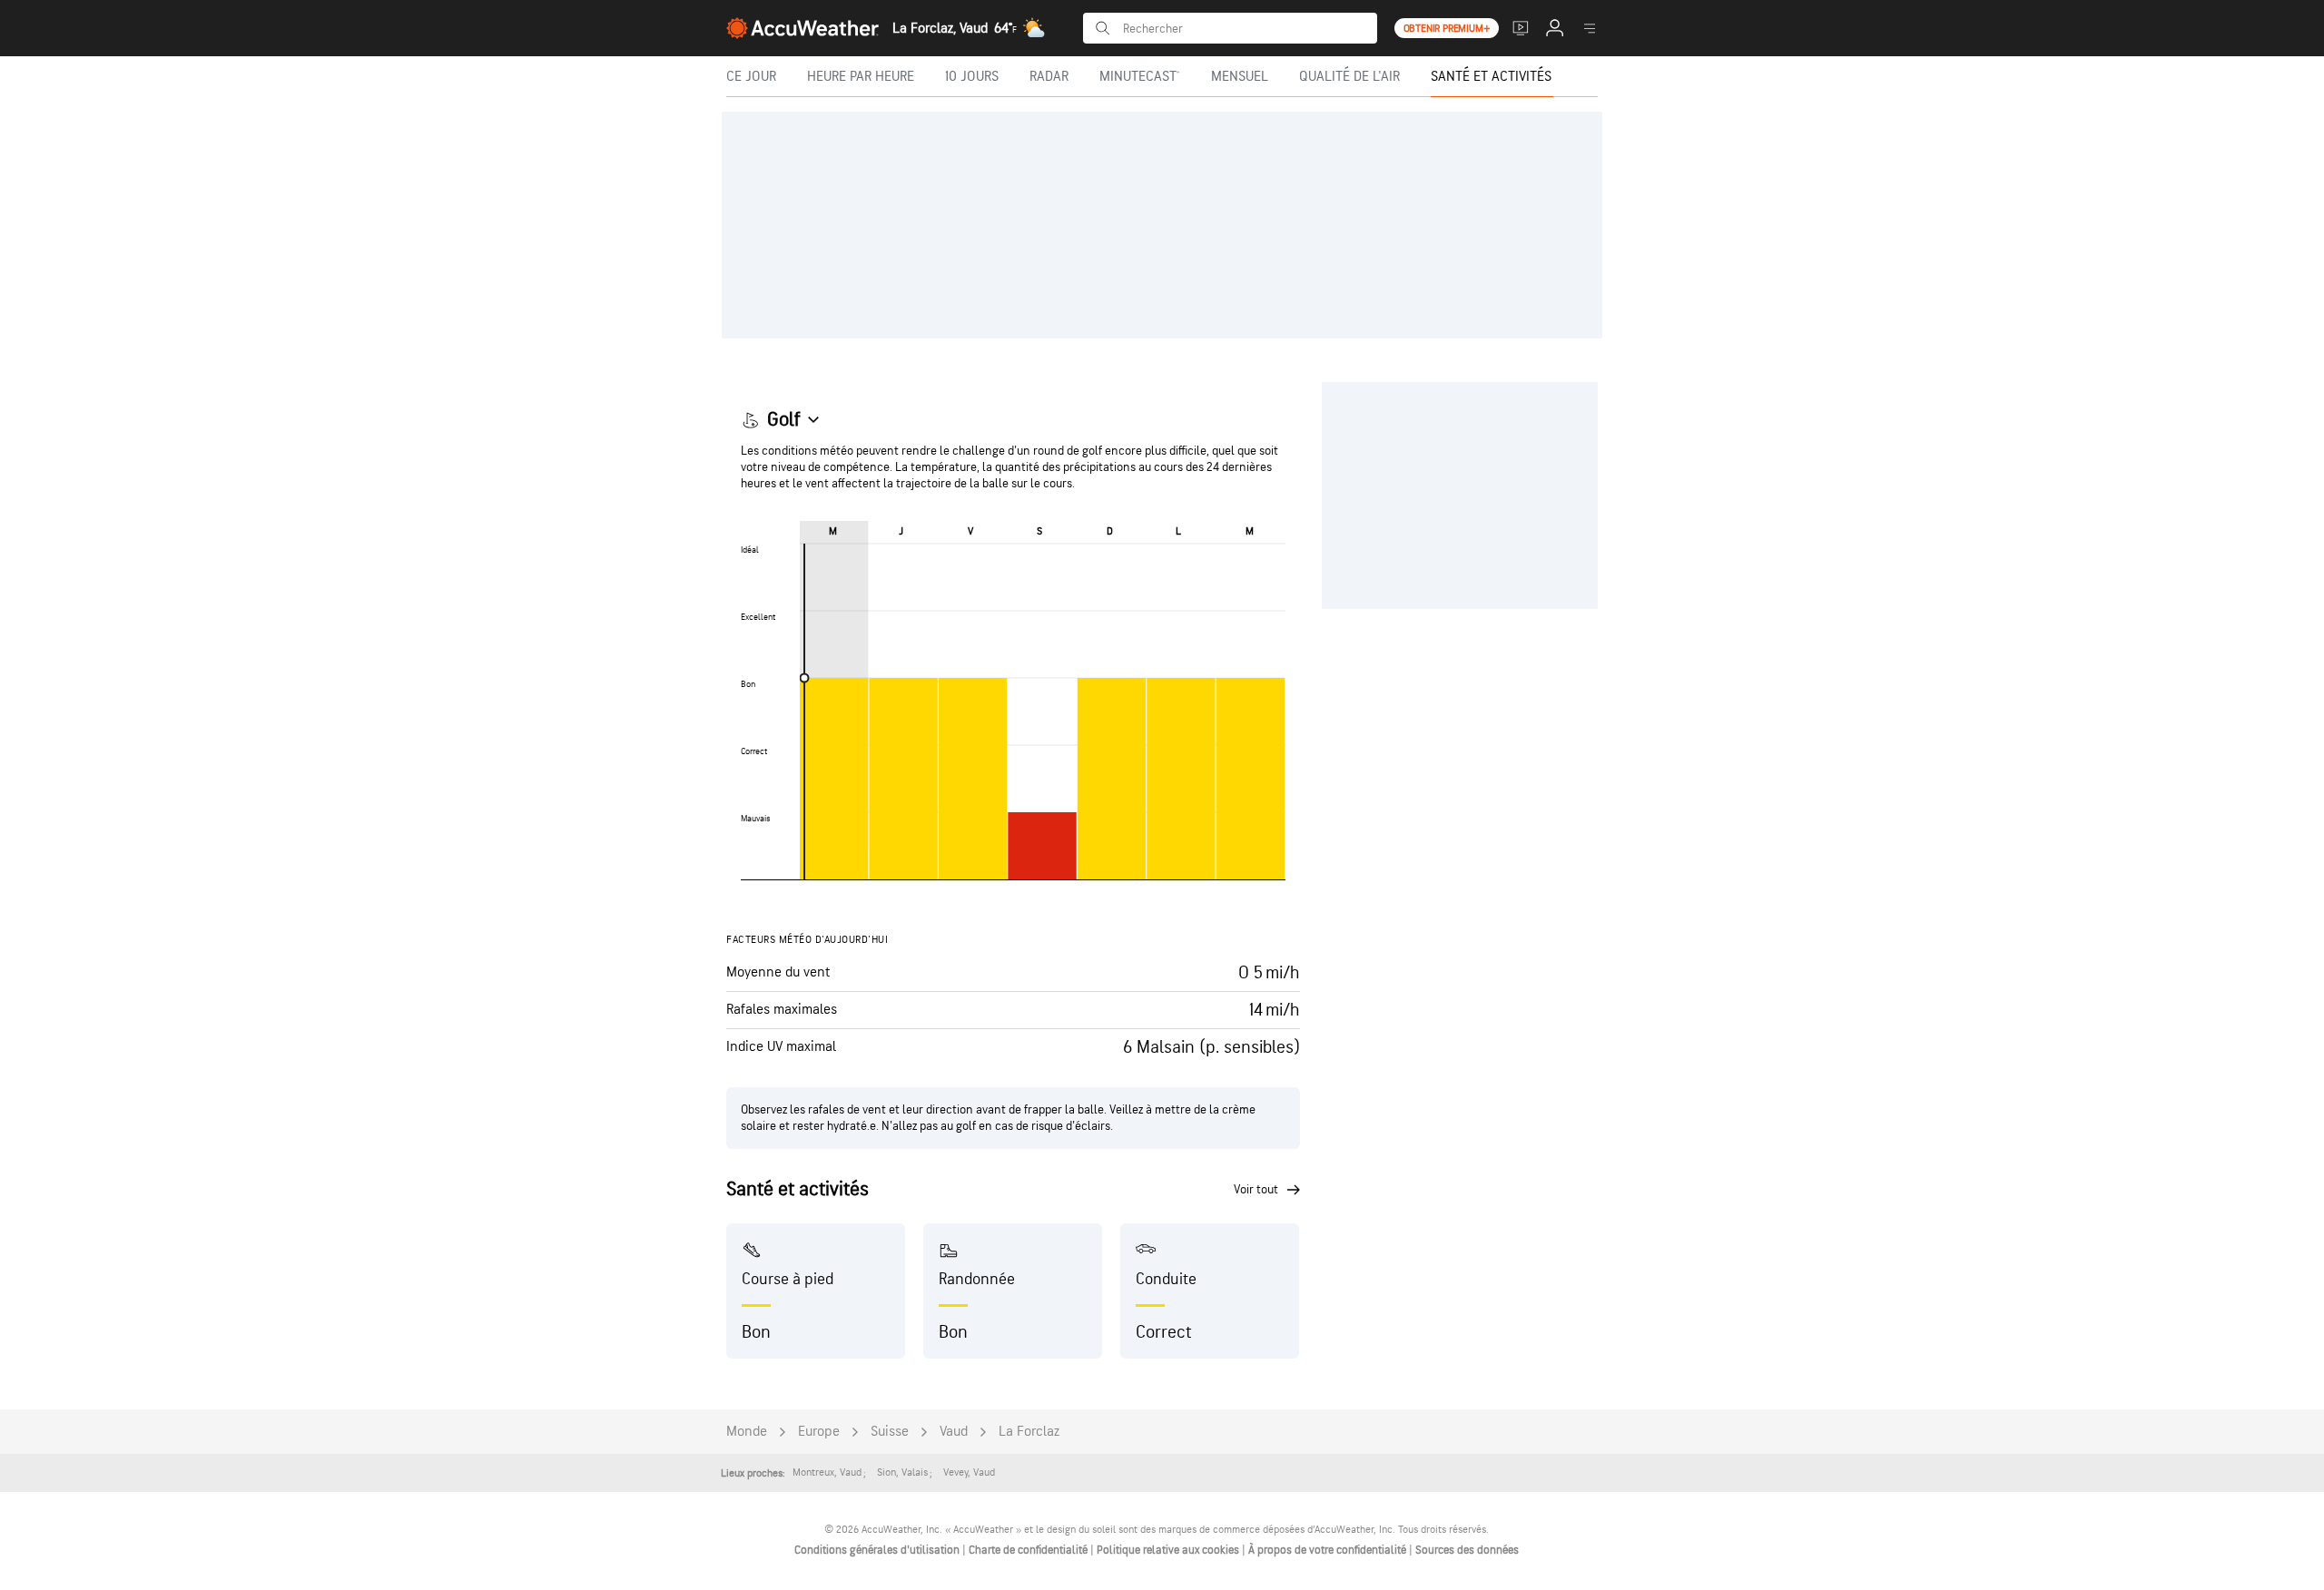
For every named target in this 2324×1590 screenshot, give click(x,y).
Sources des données (1467, 1550)
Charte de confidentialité (1029, 1550)
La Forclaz (1029, 1432)
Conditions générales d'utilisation (878, 1550)
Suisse (890, 1432)
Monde (747, 1432)
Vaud (954, 1432)
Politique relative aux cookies (1169, 1550)
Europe (819, 1432)
